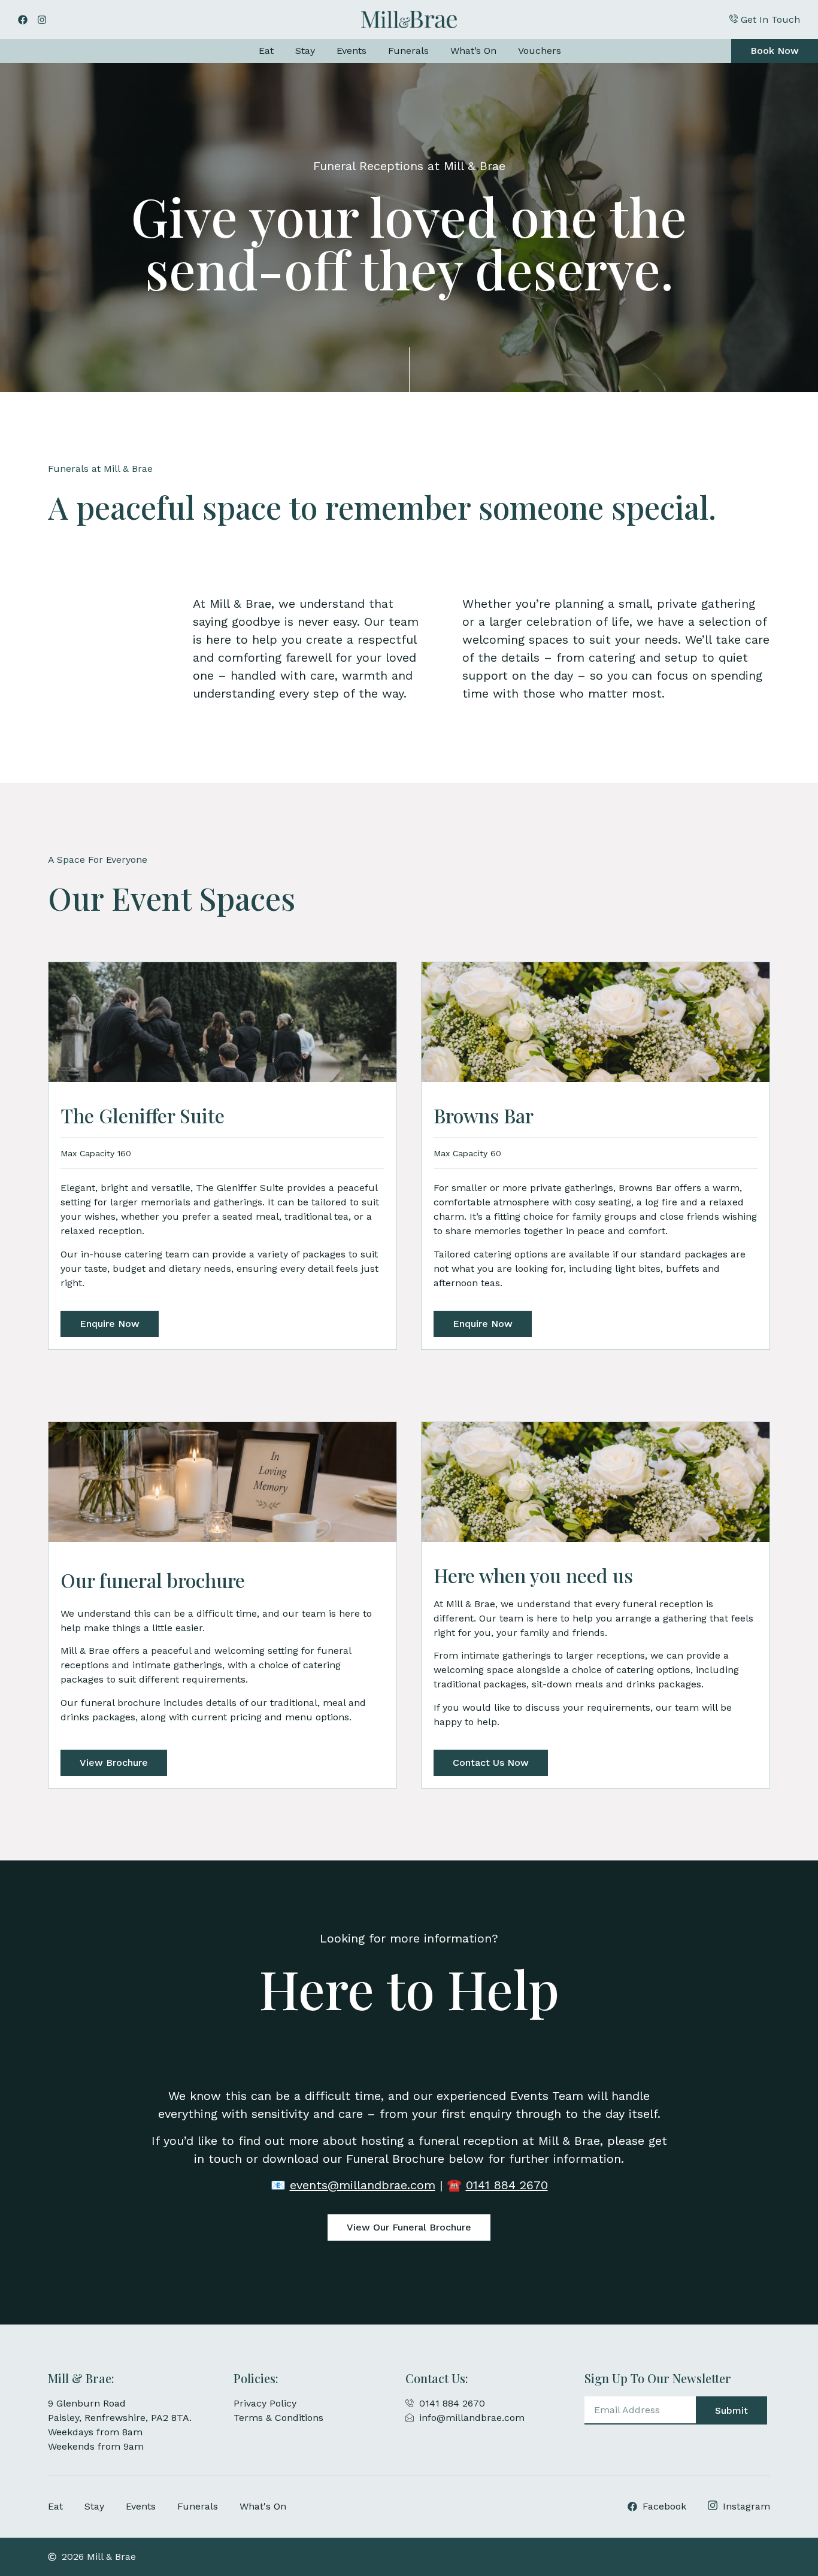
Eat (266, 51)
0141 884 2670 (507, 2185)
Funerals (408, 51)
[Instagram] (42, 20)
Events (352, 51)
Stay (305, 51)
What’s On (473, 51)
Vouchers (540, 51)
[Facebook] (23, 20)
